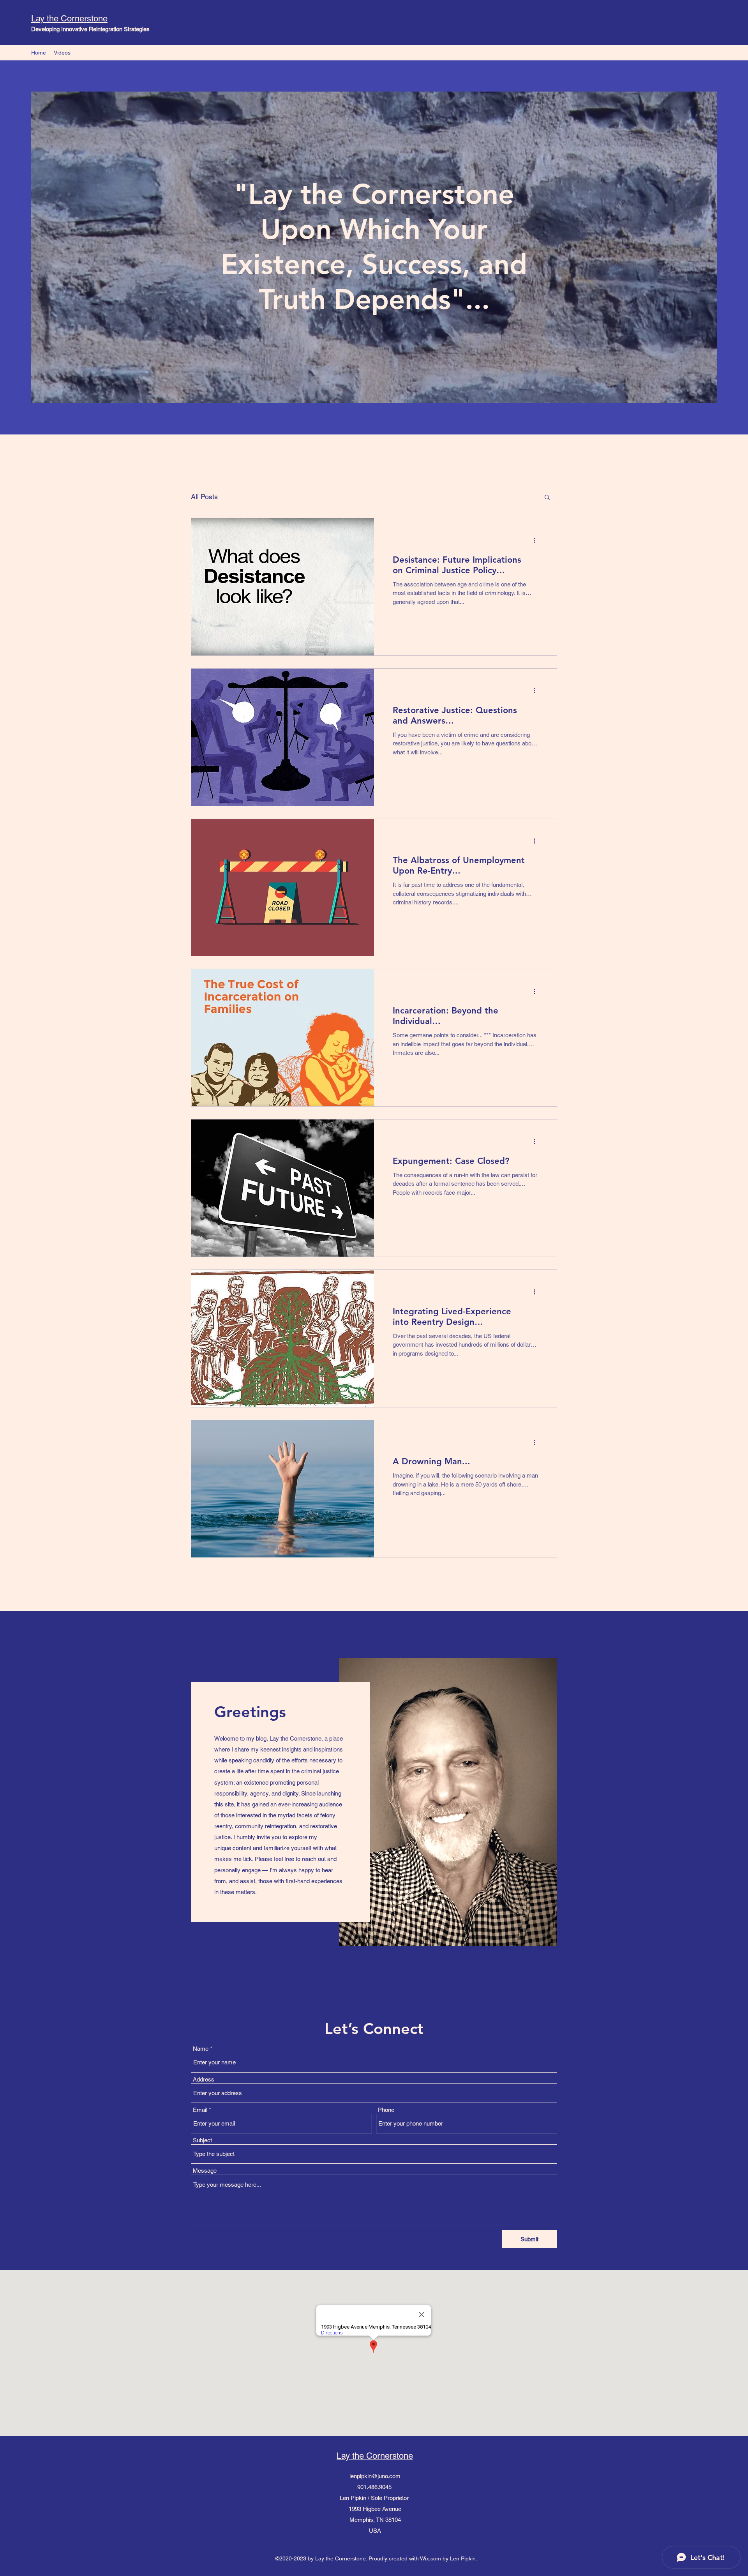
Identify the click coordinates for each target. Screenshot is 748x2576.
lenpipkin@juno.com (375, 2476)
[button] (547, 498)
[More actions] (537, 540)
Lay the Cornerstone (69, 19)
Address (204, 2079)
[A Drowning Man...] (283, 1489)
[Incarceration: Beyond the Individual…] (283, 1038)
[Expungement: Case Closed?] (283, 1188)
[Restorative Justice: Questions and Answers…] (283, 737)
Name (201, 2049)
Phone (386, 2110)
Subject (202, 2140)
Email (200, 2110)
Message (205, 2171)
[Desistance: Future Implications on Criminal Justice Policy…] (283, 587)
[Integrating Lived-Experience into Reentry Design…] (283, 1338)
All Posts (204, 497)
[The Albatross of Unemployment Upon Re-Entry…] (283, 888)
